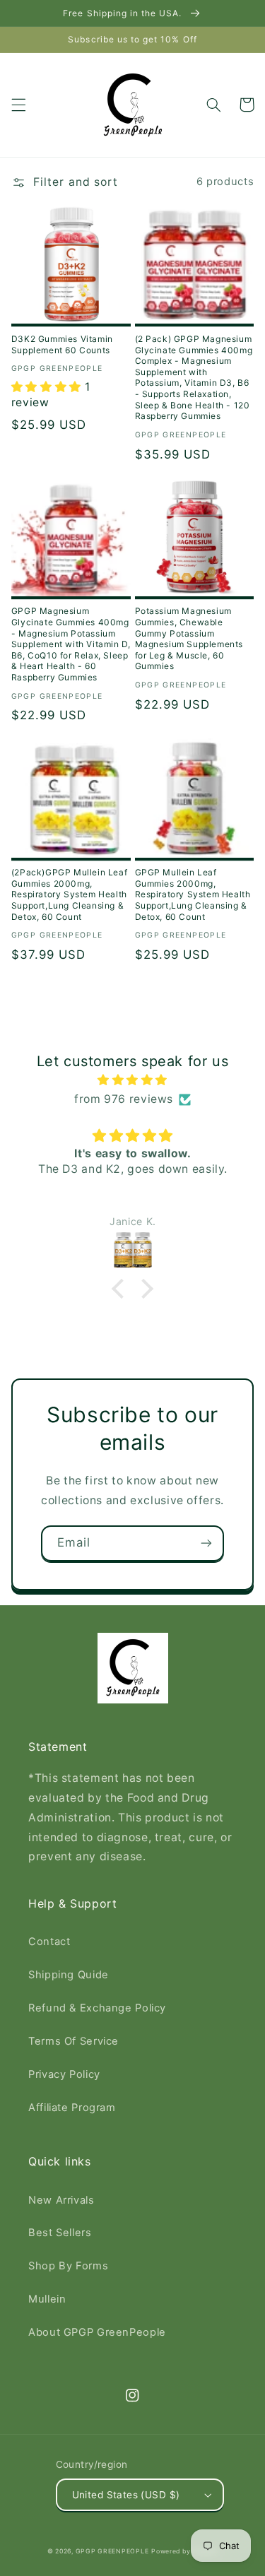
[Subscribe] (206, 1543)
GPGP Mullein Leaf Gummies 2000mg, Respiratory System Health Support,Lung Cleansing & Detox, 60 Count (193, 894)
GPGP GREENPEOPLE (112, 2551)
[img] (133, 1080)
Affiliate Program (72, 2108)
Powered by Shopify (184, 2551)
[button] (18, 105)
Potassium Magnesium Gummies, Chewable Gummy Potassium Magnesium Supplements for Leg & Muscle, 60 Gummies (189, 638)
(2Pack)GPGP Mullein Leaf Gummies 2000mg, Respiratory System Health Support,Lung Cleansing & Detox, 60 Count (69, 894)
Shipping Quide (69, 1975)
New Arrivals (61, 2200)
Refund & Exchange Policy (97, 2008)
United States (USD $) (126, 2495)
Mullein (47, 2299)
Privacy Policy (64, 2074)
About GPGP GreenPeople (97, 2332)
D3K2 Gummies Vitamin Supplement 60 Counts (62, 344)
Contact (49, 1942)
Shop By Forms (68, 2266)
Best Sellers (60, 2233)
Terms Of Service (73, 2041)
